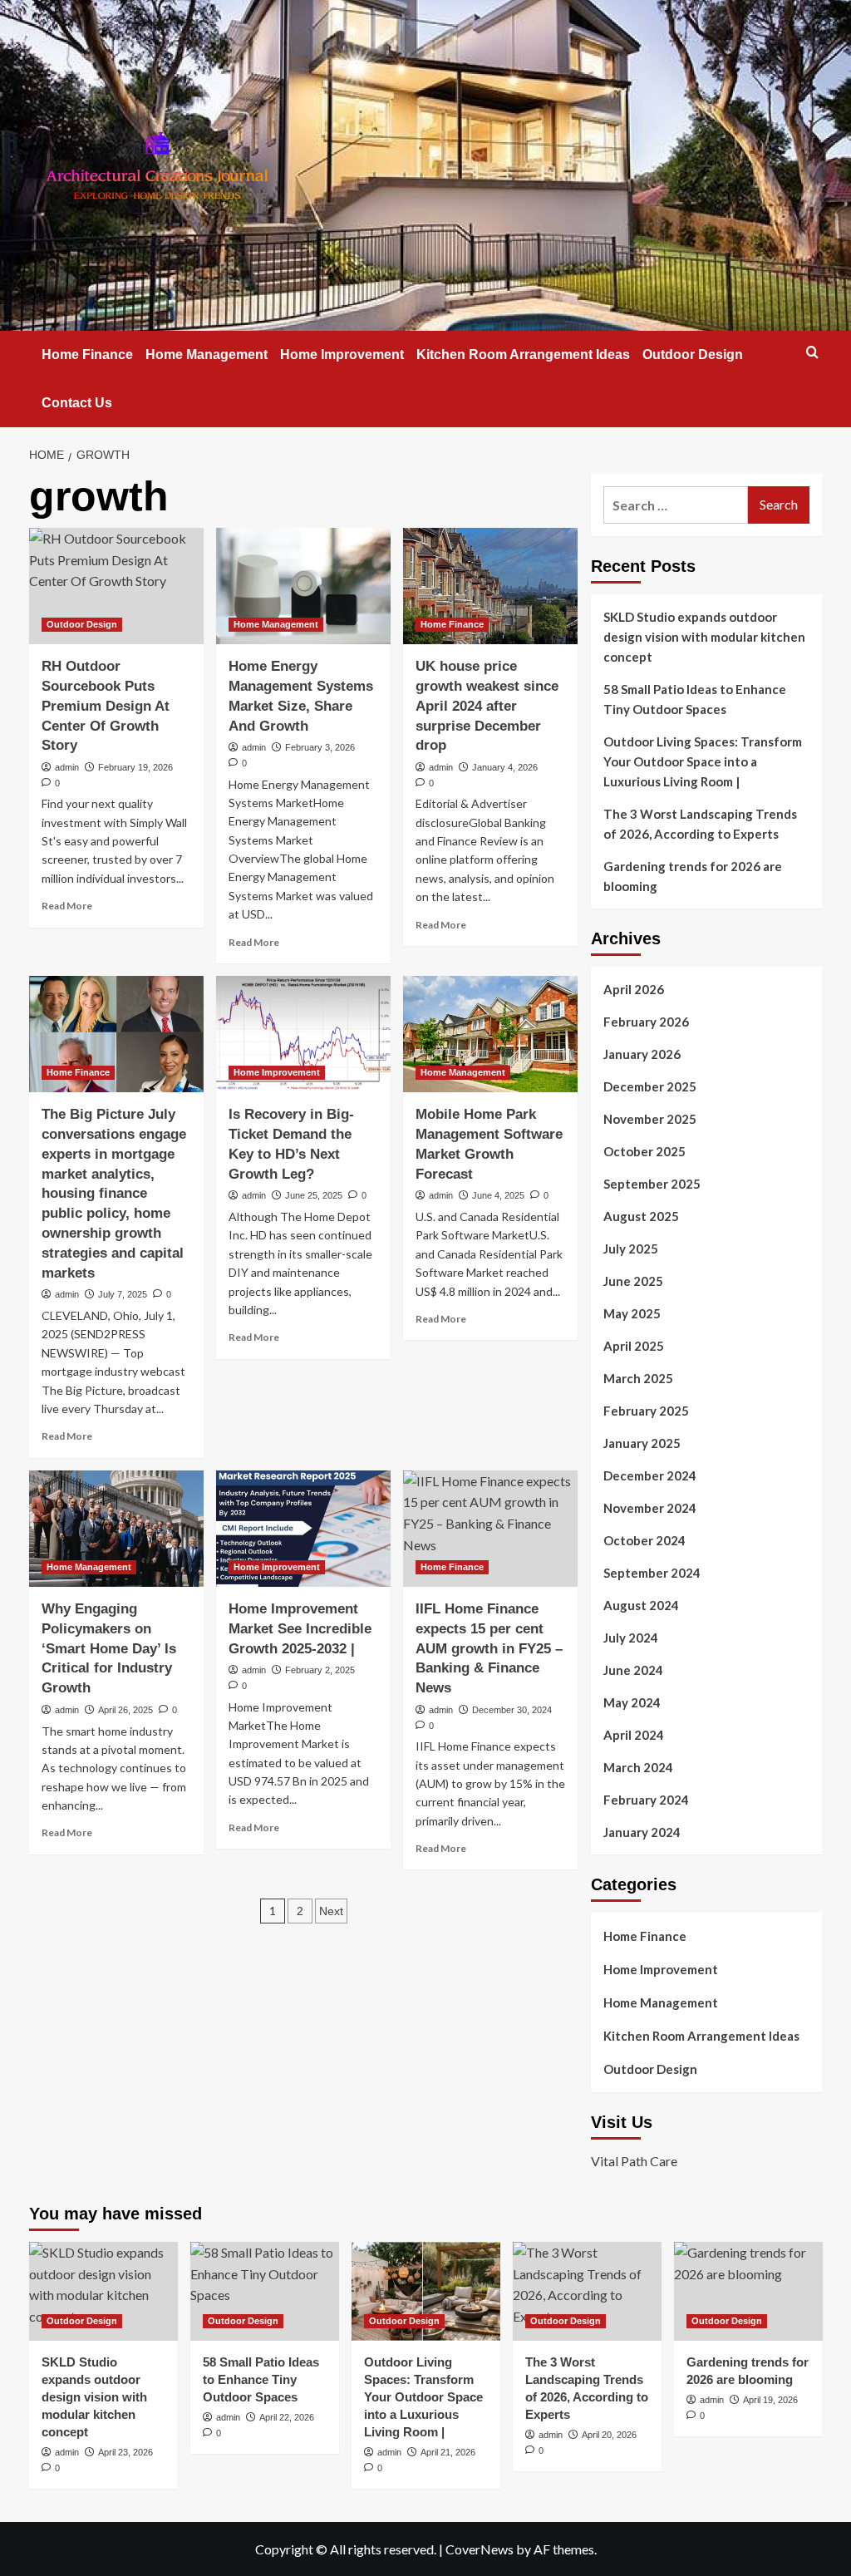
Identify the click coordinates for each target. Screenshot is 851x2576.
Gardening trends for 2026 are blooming (693, 876)
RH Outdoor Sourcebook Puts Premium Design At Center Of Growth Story (106, 706)
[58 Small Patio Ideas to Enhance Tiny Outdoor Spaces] (265, 2291)
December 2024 (650, 1475)
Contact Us (77, 403)
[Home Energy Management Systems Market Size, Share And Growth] (303, 586)
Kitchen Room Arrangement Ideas (523, 355)
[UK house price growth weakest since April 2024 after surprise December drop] (490, 586)
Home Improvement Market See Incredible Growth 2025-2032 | (300, 1629)
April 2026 (634, 989)
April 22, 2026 (287, 2417)
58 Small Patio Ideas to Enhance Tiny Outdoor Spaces (695, 699)
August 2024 (641, 1605)
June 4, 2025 (498, 1195)
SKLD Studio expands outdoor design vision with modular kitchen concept (704, 637)
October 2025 (644, 1151)
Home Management (207, 355)
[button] (812, 352)
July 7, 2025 (123, 1294)
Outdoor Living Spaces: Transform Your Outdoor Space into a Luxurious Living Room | (703, 761)
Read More (67, 906)
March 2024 (638, 1767)
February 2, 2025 (320, 1670)
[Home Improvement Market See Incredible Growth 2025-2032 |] (303, 1529)
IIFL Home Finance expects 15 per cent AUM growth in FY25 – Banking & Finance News (489, 1648)
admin (67, 767)
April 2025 (634, 1346)
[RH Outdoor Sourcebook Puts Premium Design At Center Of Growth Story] (116, 586)
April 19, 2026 (770, 2400)
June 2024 (633, 1670)
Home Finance (87, 355)
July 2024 (631, 1638)
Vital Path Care (634, 2161)
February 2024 (646, 1800)
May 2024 (632, 1702)
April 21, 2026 (448, 2452)
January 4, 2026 (505, 767)
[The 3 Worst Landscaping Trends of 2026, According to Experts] (587, 2291)
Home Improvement (342, 355)
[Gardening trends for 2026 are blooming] (748, 2291)
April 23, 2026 (125, 2452)
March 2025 (638, 1378)
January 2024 (642, 1832)
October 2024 (644, 1540)
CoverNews (480, 2549)
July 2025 (631, 1249)
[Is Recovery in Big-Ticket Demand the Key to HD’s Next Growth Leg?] (303, 1034)
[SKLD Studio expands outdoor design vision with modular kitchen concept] (103, 2291)
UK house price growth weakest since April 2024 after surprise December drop (487, 706)
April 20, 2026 (609, 2435)
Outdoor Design (693, 355)
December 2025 (650, 1086)
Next (331, 1911)
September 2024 (652, 1573)
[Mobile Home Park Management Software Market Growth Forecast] (490, 1034)
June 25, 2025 (314, 1195)
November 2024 (650, 1508)
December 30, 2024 (512, 1710)
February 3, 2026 (320, 747)
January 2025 (642, 1443)
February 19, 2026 (135, 767)
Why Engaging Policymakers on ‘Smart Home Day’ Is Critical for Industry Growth (109, 1648)
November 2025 (650, 1119)
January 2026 (642, 1054)
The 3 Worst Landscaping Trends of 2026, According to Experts (700, 824)
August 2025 (641, 1216)
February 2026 (646, 1022)
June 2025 (633, 1281)
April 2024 (634, 1735)
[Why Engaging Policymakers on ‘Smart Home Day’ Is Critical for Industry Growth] (116, 1529)
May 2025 (632, 1313)
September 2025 (652, 1184)
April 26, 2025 (125, 1710)
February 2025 (646, 1411)
